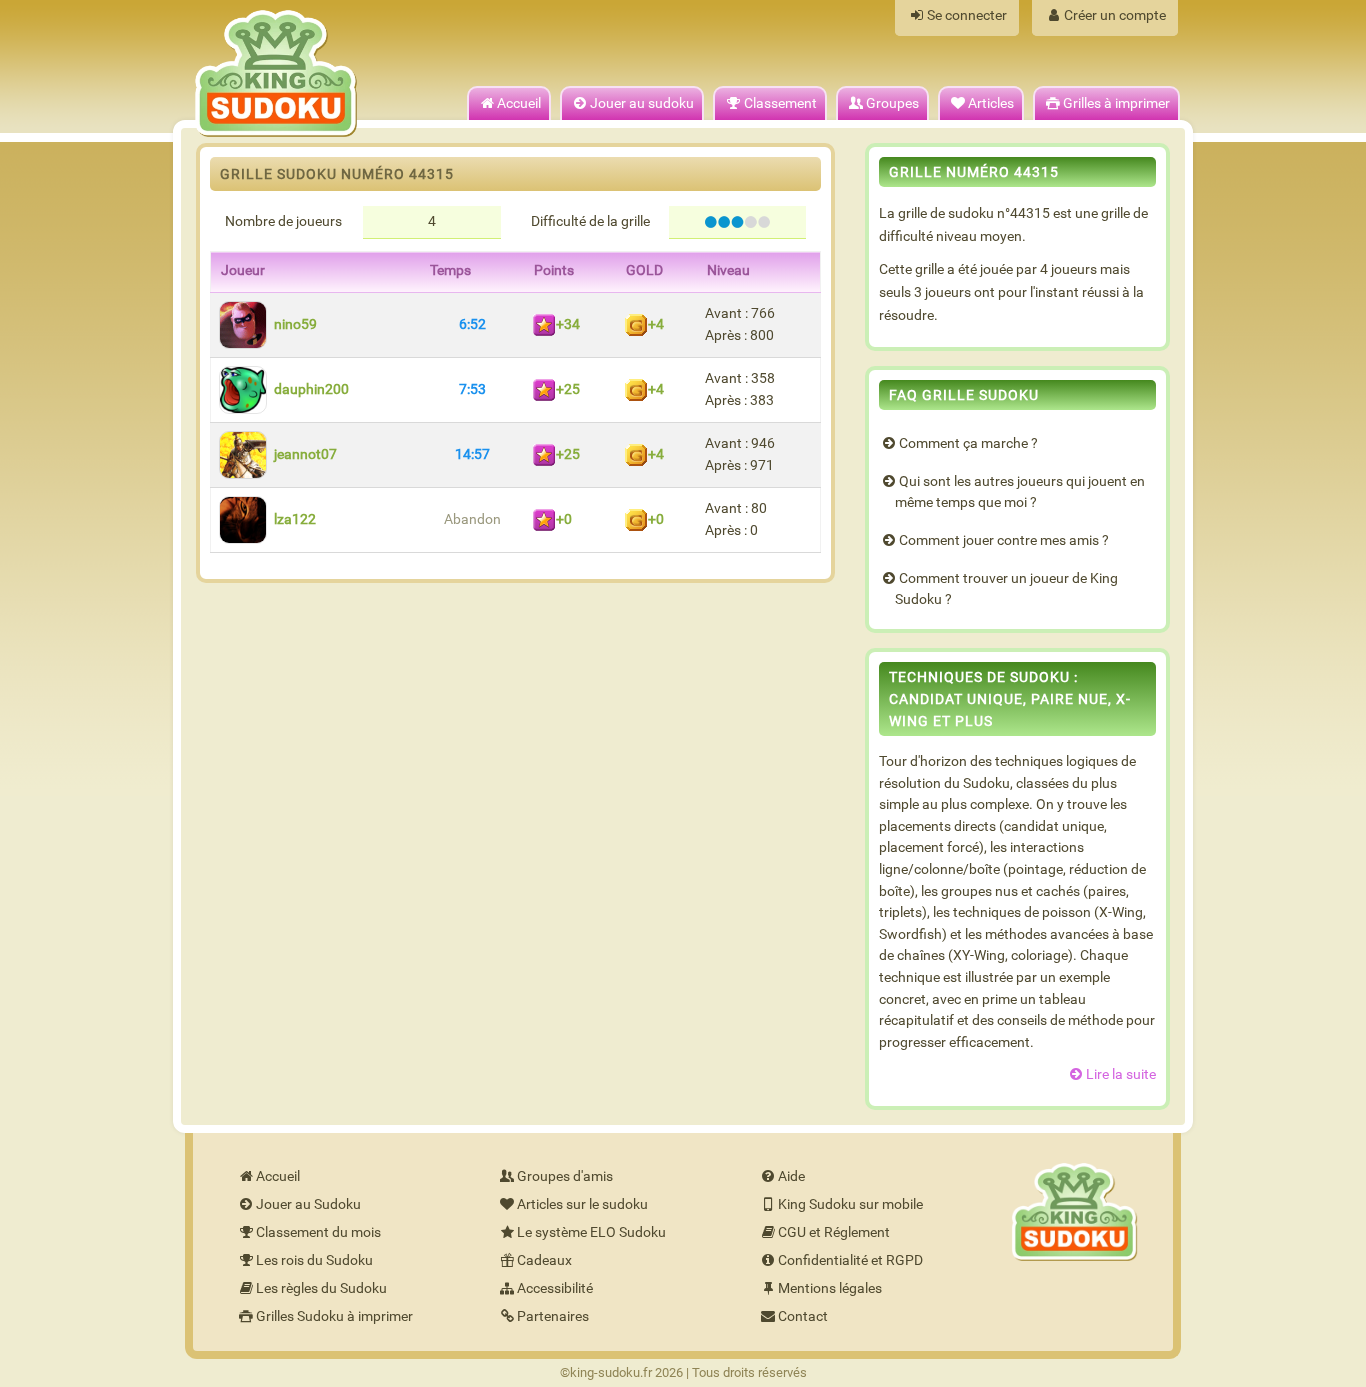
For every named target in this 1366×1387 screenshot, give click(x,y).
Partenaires (553, 1316)
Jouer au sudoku (642, 103)
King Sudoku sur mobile (850, 1204)
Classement (780, 103)
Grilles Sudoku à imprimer (334, 1316)
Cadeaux (544, 1260)
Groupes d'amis (565, 1176)
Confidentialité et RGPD (850, 1260)
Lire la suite (1121, 1074)
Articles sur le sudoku (582, 1204)
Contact (803, 1316)
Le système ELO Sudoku (591, 1232)
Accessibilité (555, 1288)
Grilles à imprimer (1116, 103)
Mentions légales (830, 1288)
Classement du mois (318, 1232)
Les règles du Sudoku (321, 1288)
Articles (991, 103)
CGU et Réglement (834, 1232)
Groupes (892, 103)
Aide (791, 1176)
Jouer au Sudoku (308, 1204)
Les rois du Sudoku (314, 1260)
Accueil (519, 103)
